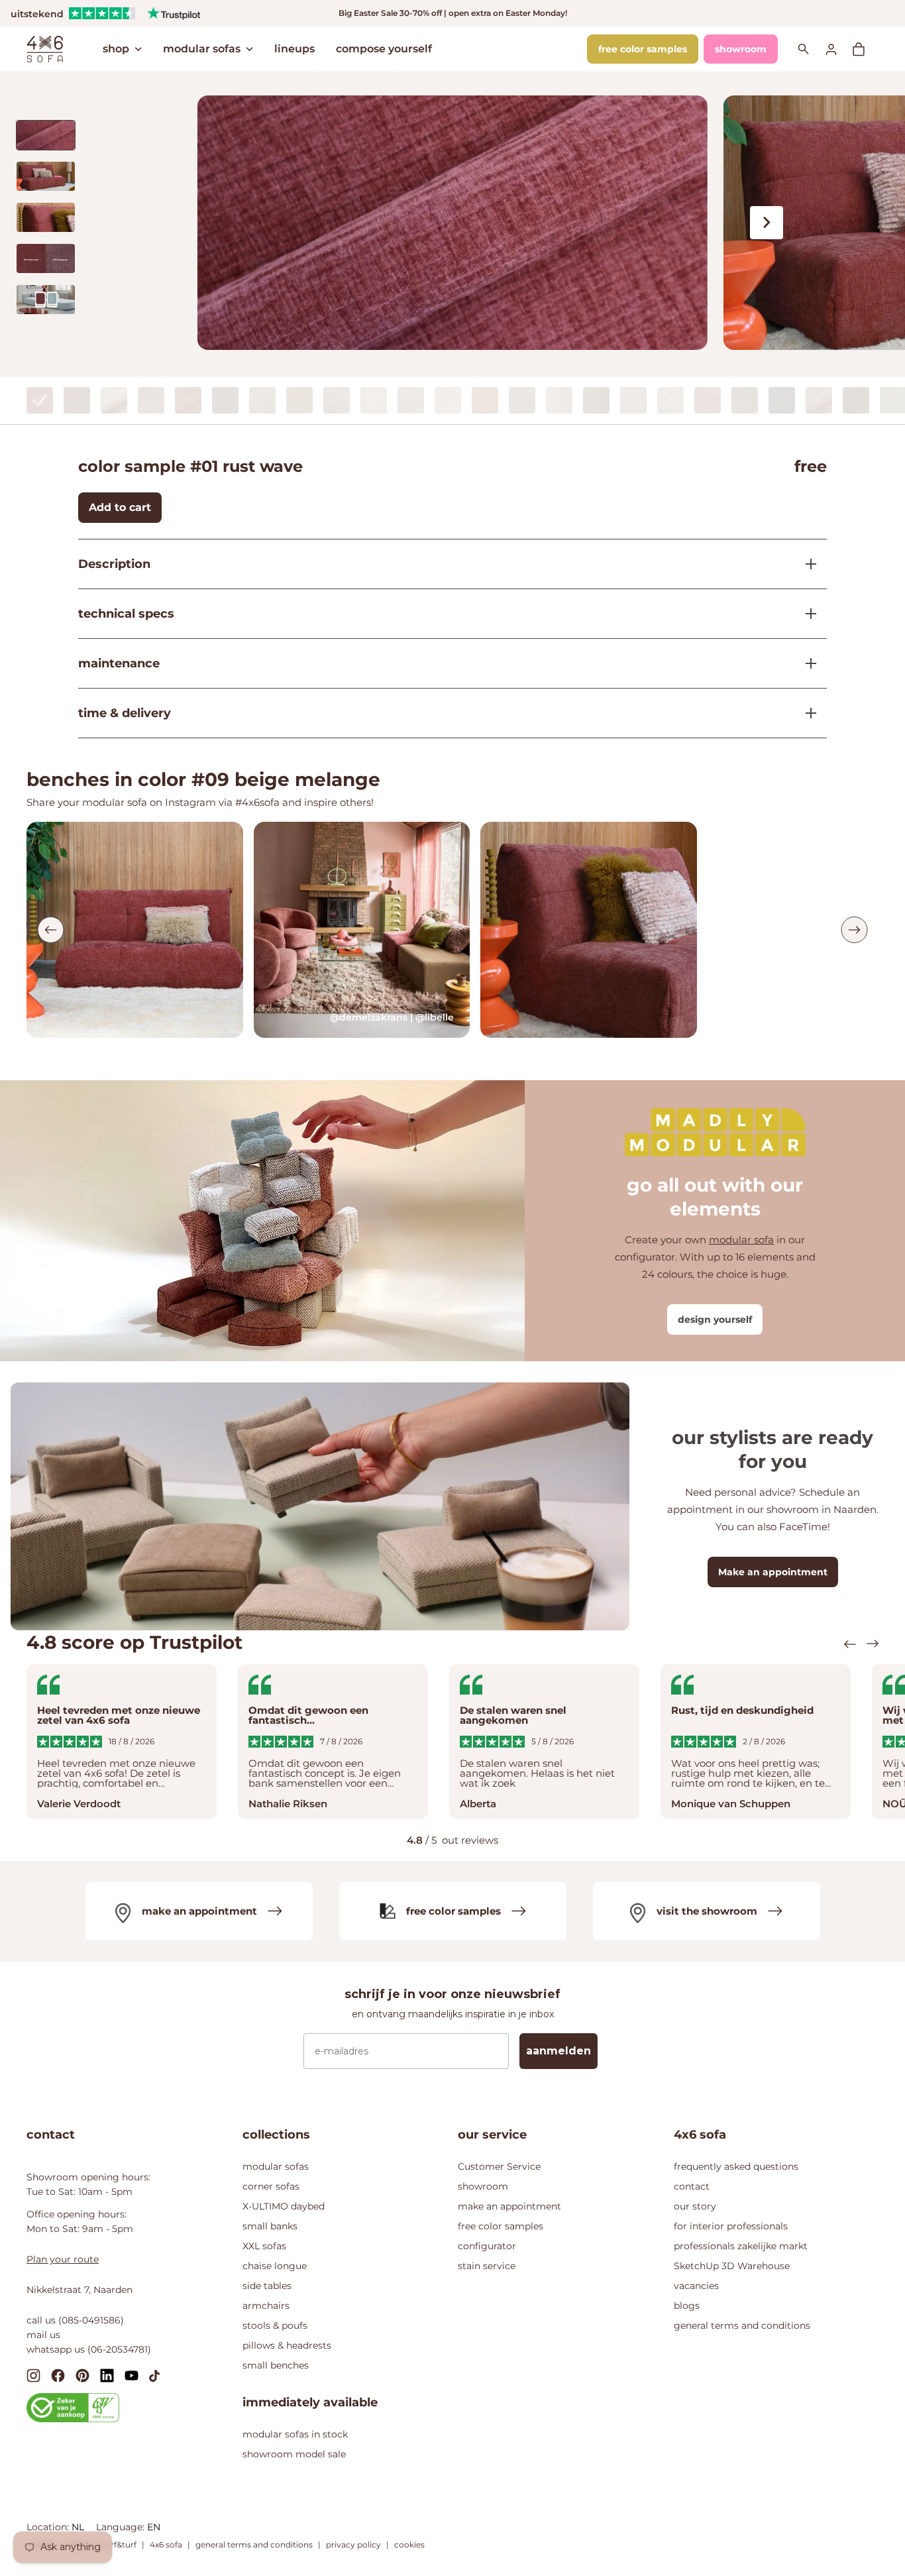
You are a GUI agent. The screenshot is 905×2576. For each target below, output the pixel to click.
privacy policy (353, 2545)
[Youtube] (132, 2375)
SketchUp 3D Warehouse (732, 2266)
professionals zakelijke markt (741, 2246)
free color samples (643, 49)
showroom (741, 49)
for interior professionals (731, 2226)
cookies (409, 2545)
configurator (487, 2246)
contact (692, 2186)
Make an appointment (773, 1572)
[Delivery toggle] (806, 713)
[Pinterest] (82, 2375)
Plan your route (63, 2259)
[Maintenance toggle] (806, 663)
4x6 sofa (166, 2545)
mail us (43, 2335)
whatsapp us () (89, 2349)
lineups (294, 49)
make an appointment (509, 2206)
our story (695, 2206)
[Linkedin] (107, 2375)
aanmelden (559, 2051)
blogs (687, 2306)
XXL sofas (264, 2246)
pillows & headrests (287, 2345)
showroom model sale (294, 2454)
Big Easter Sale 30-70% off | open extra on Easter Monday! (453, 13)
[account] (839, 49)
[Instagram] (33, 2375)
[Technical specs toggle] (806, 614)
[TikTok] (154, 2375)
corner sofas (271, 2186)
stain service (487, 2266)
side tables (267, 2286)
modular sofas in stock (295, 2434)
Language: (122, 2527)
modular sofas (202, 49)
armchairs (266, 2306)
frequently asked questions (736, 2166)
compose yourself (384, 49)
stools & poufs (275, 2325)
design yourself (715, 1319)
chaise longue (275, 2266)
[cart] (865, 49)
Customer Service (499, 2166)
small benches (276, 2365)
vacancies (696, 2286)
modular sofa (741, 1240)
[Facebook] (58, 2375)
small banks (270, 2226)
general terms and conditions (742, 2325)
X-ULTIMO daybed (284, 2206)
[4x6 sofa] (45, 48)
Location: (49, 2527)
